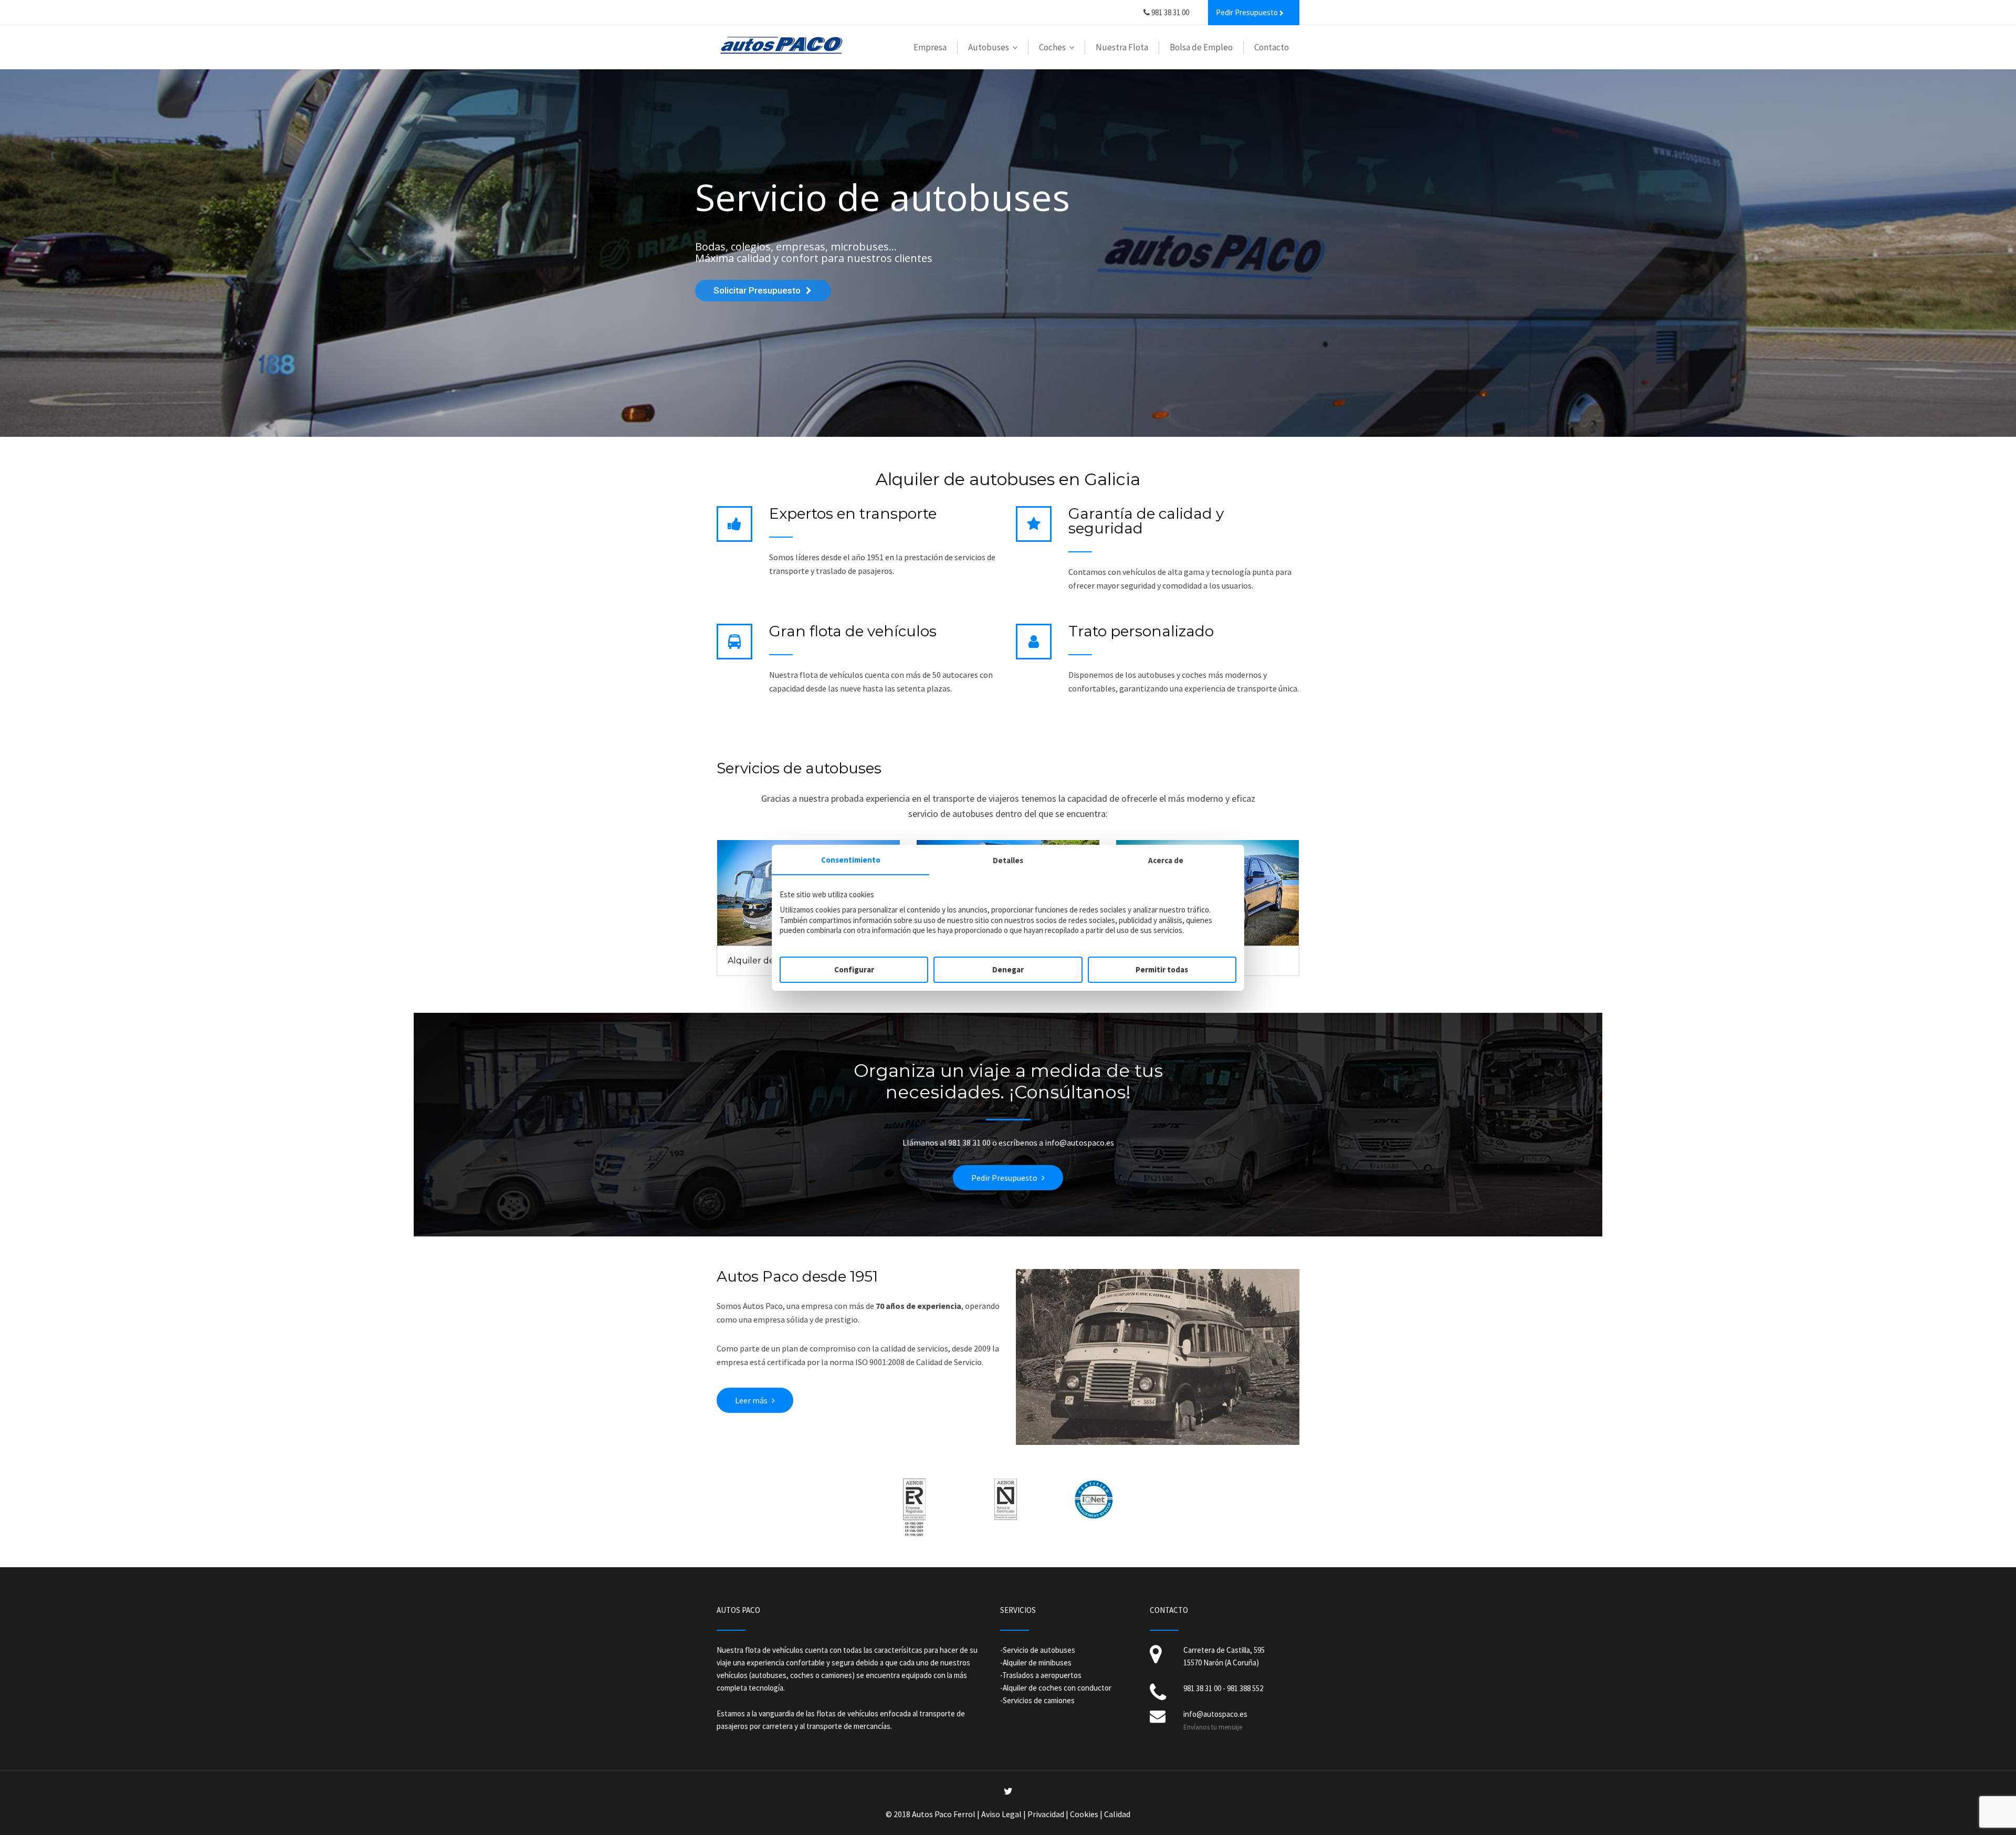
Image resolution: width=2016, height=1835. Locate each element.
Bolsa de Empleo (1201, 47)
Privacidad (1046, 1814)
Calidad (1117, 1814)
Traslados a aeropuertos (1042, 1675)
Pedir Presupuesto (1004, 1178)
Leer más (751, 1400)
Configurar (854, 969)
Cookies (1084, 1814)
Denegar (1008, 969)
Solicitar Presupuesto (757, 290)
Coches (1052, 47)
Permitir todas (1162, 969)
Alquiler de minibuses (1037, 1663)
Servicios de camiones (1039, 1700)
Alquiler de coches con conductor (1057, 1688)
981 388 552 (1245, 1688)
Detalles (1008, 860)
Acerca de (1166, 860)
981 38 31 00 (1169, 12)
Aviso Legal (1001, 1814)
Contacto (1272, 47)
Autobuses (989, 47)
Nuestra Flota (1122, 47)
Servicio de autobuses (1039, 1650)
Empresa (930, 47)
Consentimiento (851, 860)
